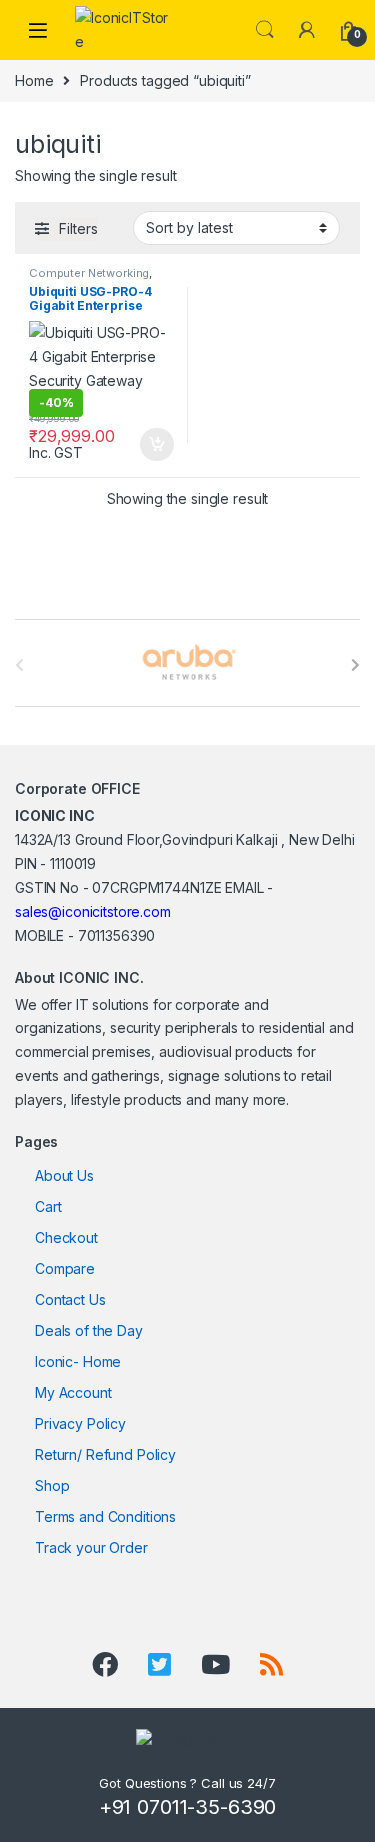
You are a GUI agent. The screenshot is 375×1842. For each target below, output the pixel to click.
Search (265, 30)
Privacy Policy (80, 1423)
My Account (73, 1392)
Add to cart (157, 445)
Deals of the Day (89, 1330)
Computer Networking (89, 273)
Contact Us (70, 1299)
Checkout (66, 1237)
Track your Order (91, 1547)
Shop (52, 1485)
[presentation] (355, 665)
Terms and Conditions (105, 1516)
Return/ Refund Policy (105, 1454)
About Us (64, 1175)
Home (34, 80)
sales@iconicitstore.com (93, 911)
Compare (65, 1268)
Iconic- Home (78, 1361)
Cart (48, 1206)
